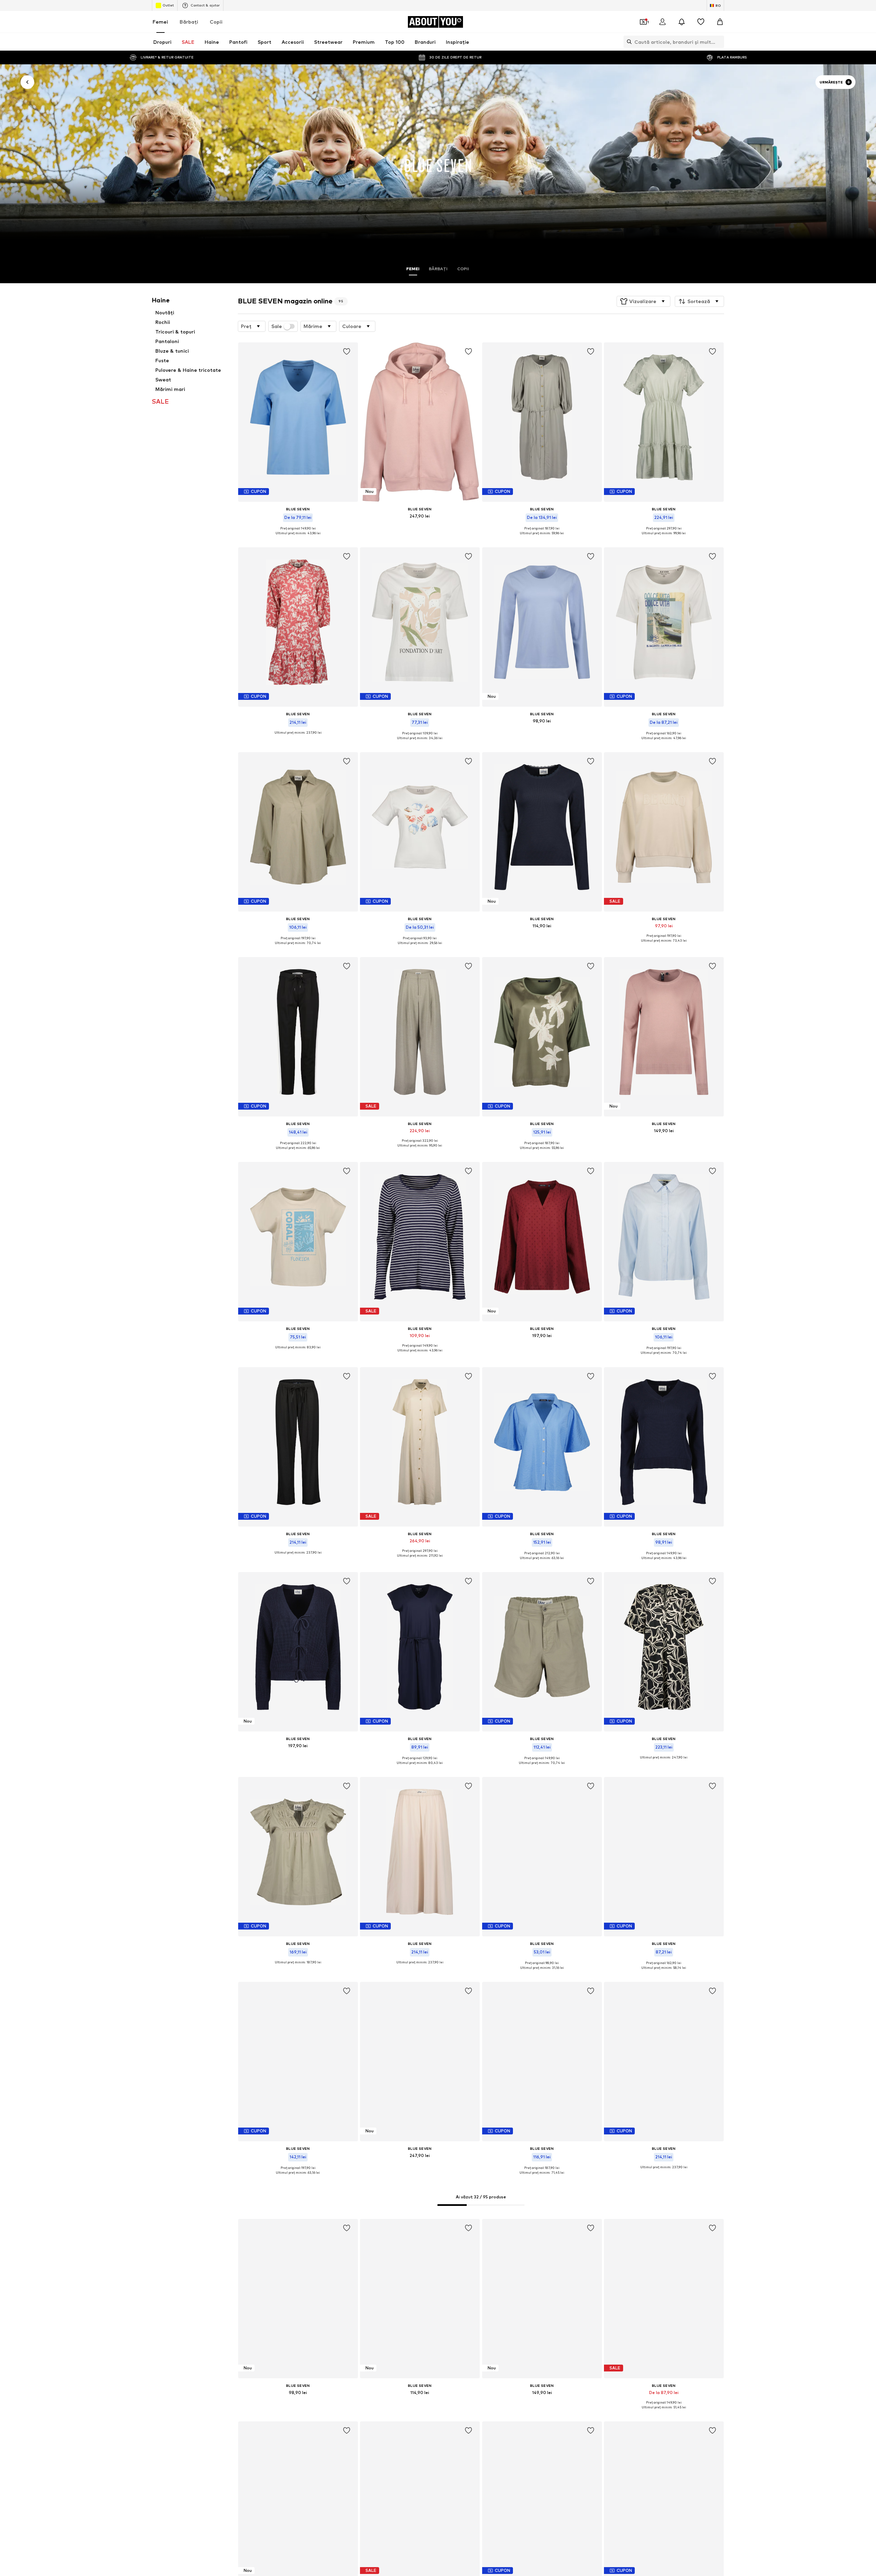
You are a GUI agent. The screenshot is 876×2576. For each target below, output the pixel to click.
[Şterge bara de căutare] (719, 42)
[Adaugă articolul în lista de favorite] (346, 352)
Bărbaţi (189, 22)
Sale (277, 326)
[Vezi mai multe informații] (298, 538)
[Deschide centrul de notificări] (682, 22)
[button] (643, 301)
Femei (160, 22)
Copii (216, 22)
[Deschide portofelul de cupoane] (643, 22)
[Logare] (662, 22)
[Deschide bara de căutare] (628, 42)
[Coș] (720, 22)
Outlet (168, 5)
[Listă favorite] (701, 22)
